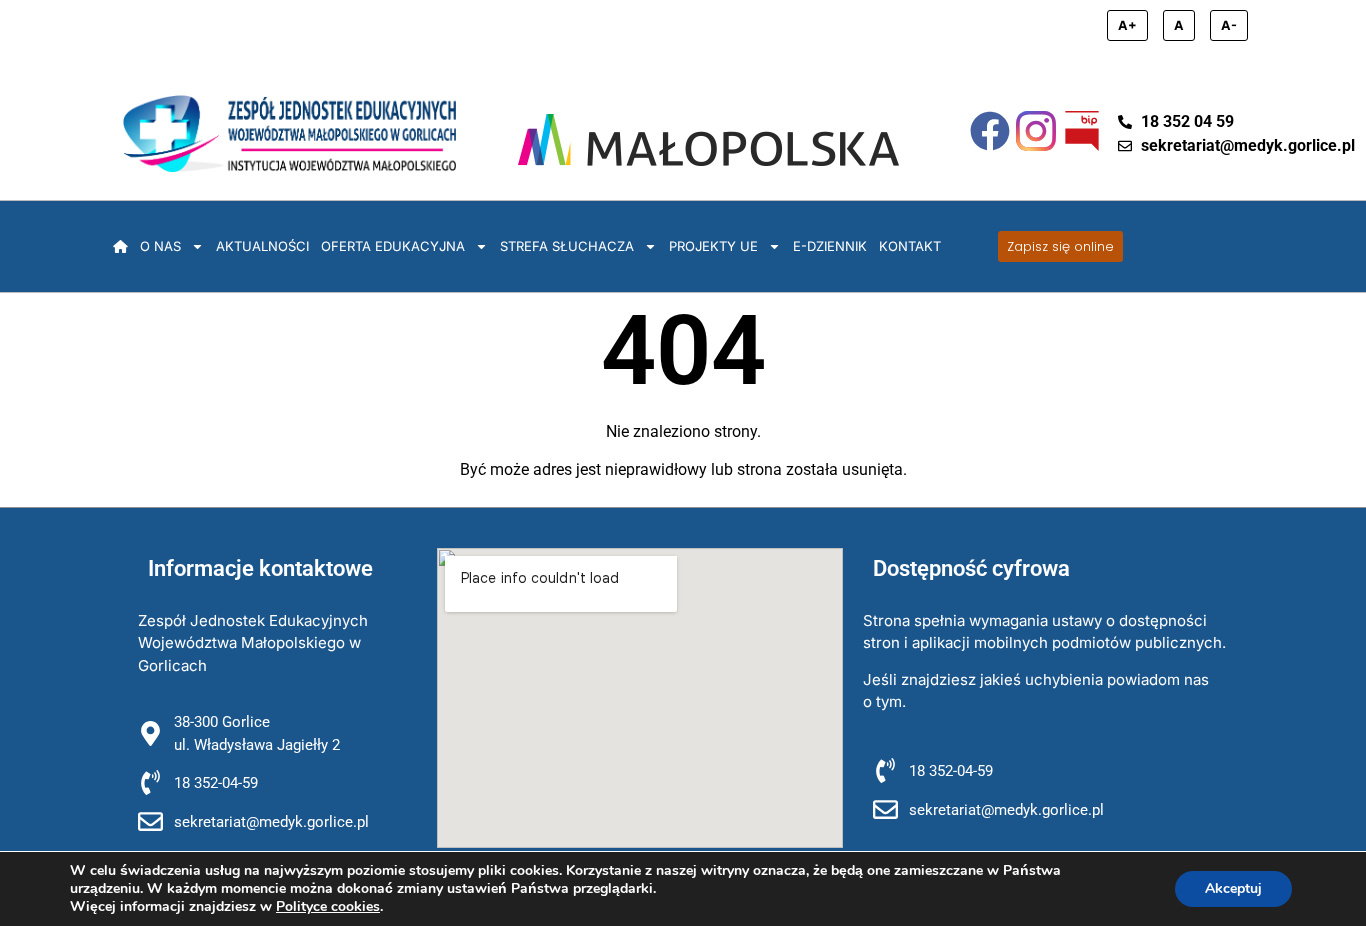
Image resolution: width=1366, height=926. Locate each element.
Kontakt (910, 246)
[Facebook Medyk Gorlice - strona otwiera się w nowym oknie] (990, 131)
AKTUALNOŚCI (262, 246)
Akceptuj (1233, 888)
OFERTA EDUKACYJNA (393, 246)
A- (1229, 25)
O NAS (160, 246)
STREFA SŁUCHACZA (567, 246)
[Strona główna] (120, 246)
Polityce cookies (328, 906)
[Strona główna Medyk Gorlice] (289, 133)
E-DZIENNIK (830, 246)
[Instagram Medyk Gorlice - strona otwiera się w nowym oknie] (1036, 131)
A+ (1127, 25)
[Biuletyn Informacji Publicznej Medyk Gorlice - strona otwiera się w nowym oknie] (1082, 131)
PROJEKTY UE (713, 246)
